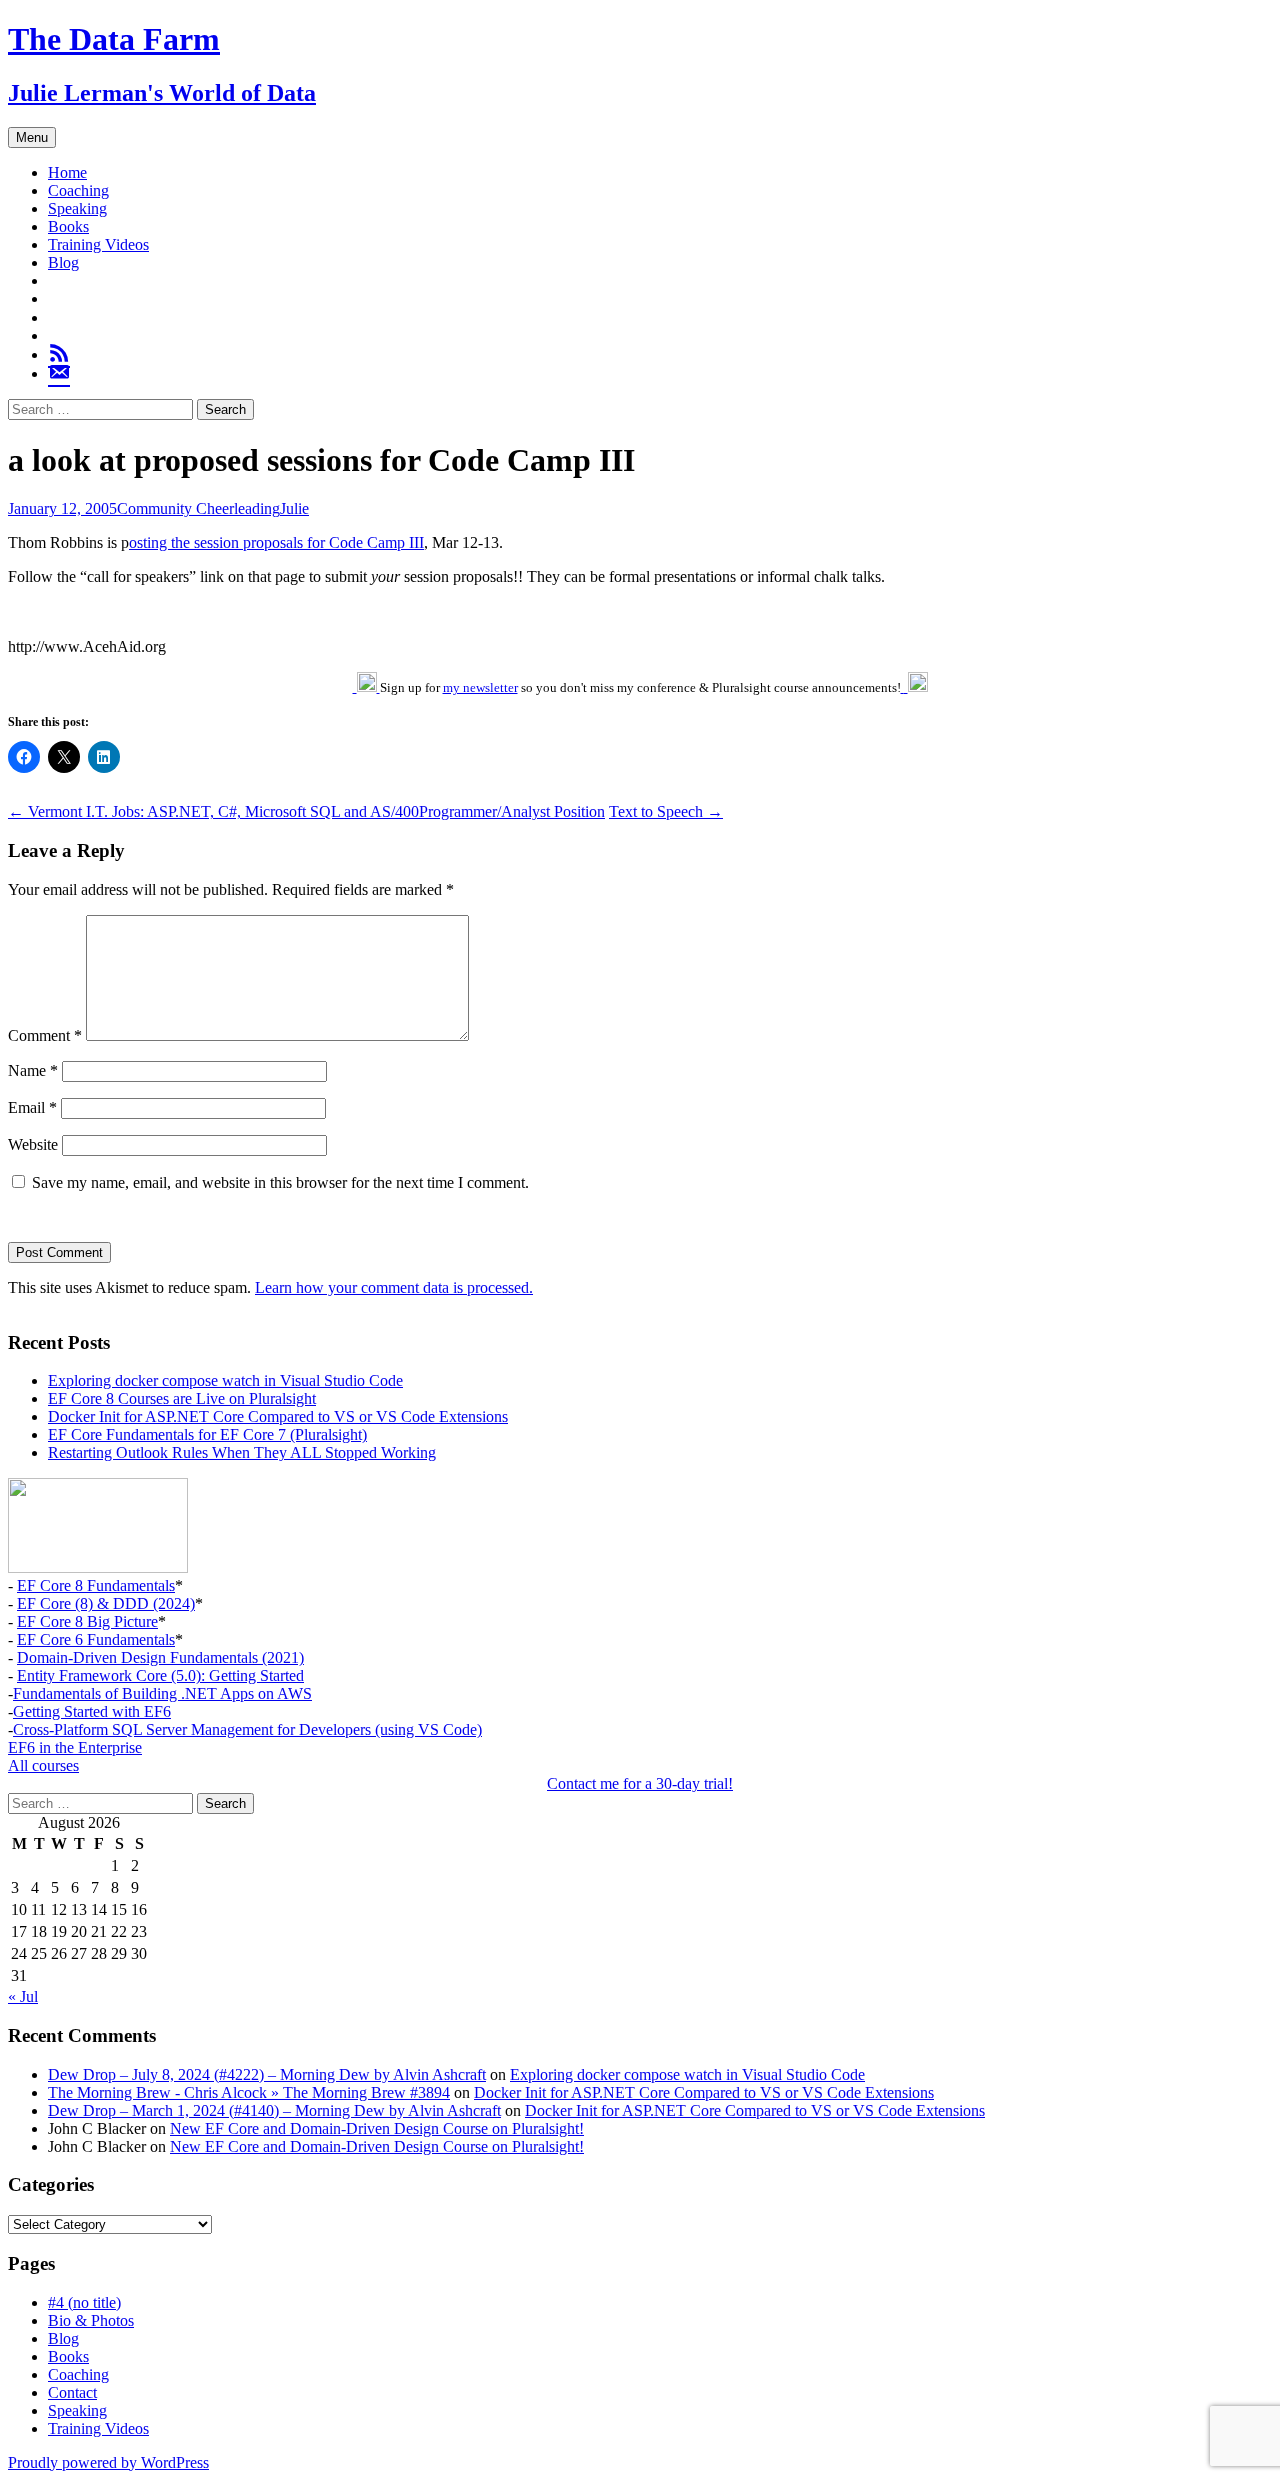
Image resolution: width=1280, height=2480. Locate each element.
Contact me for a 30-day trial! (640, 1783)
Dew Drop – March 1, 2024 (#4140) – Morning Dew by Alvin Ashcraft (274, 2110)
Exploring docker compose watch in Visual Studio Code (225, 1380)
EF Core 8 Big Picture (87, 1621)
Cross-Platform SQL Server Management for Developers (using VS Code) (247, 1729)
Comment (45, 1035)
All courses (43, 1765)
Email (32, 1107)
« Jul (23, 1996)
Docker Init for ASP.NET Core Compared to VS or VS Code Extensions (278, 1416)
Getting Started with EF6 (92, 1711)
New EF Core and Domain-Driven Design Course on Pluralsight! (377, 2128)
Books (68, 226)
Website (33, 1144)
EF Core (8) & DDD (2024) (106, 1603)
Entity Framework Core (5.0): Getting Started (160, 1675)
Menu (32, 137)
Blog (63, 262)
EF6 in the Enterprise (75, 1747)
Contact (72, 2392)
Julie (294, 508)
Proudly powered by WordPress (108, 2462)
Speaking (77, 208)
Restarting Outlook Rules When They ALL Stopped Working (242, 1452)
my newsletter (480, 687)
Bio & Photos (91, 2320)
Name (33, 1070)
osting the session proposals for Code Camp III (276, 542)
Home (67, 172)
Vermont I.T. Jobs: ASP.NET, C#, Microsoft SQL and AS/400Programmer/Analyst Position (306, 811)
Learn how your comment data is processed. (394, 1287)
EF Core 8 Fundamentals (96, 1585)
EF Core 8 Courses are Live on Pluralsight (182, 1398)
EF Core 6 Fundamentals (96, 1639)
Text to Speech (666, 811)
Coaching (78, 190)
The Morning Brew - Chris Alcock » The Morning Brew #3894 (249, 2092)
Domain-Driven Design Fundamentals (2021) (160, 1657)
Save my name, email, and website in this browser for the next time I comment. (280, 1182)
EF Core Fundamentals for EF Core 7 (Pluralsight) (207, 1434)
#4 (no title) (84, 2302)
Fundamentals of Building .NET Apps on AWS (162, 1693)
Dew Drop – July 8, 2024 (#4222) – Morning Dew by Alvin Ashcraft (267, 2074)
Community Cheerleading (198, 508)
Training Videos (98, 244)
